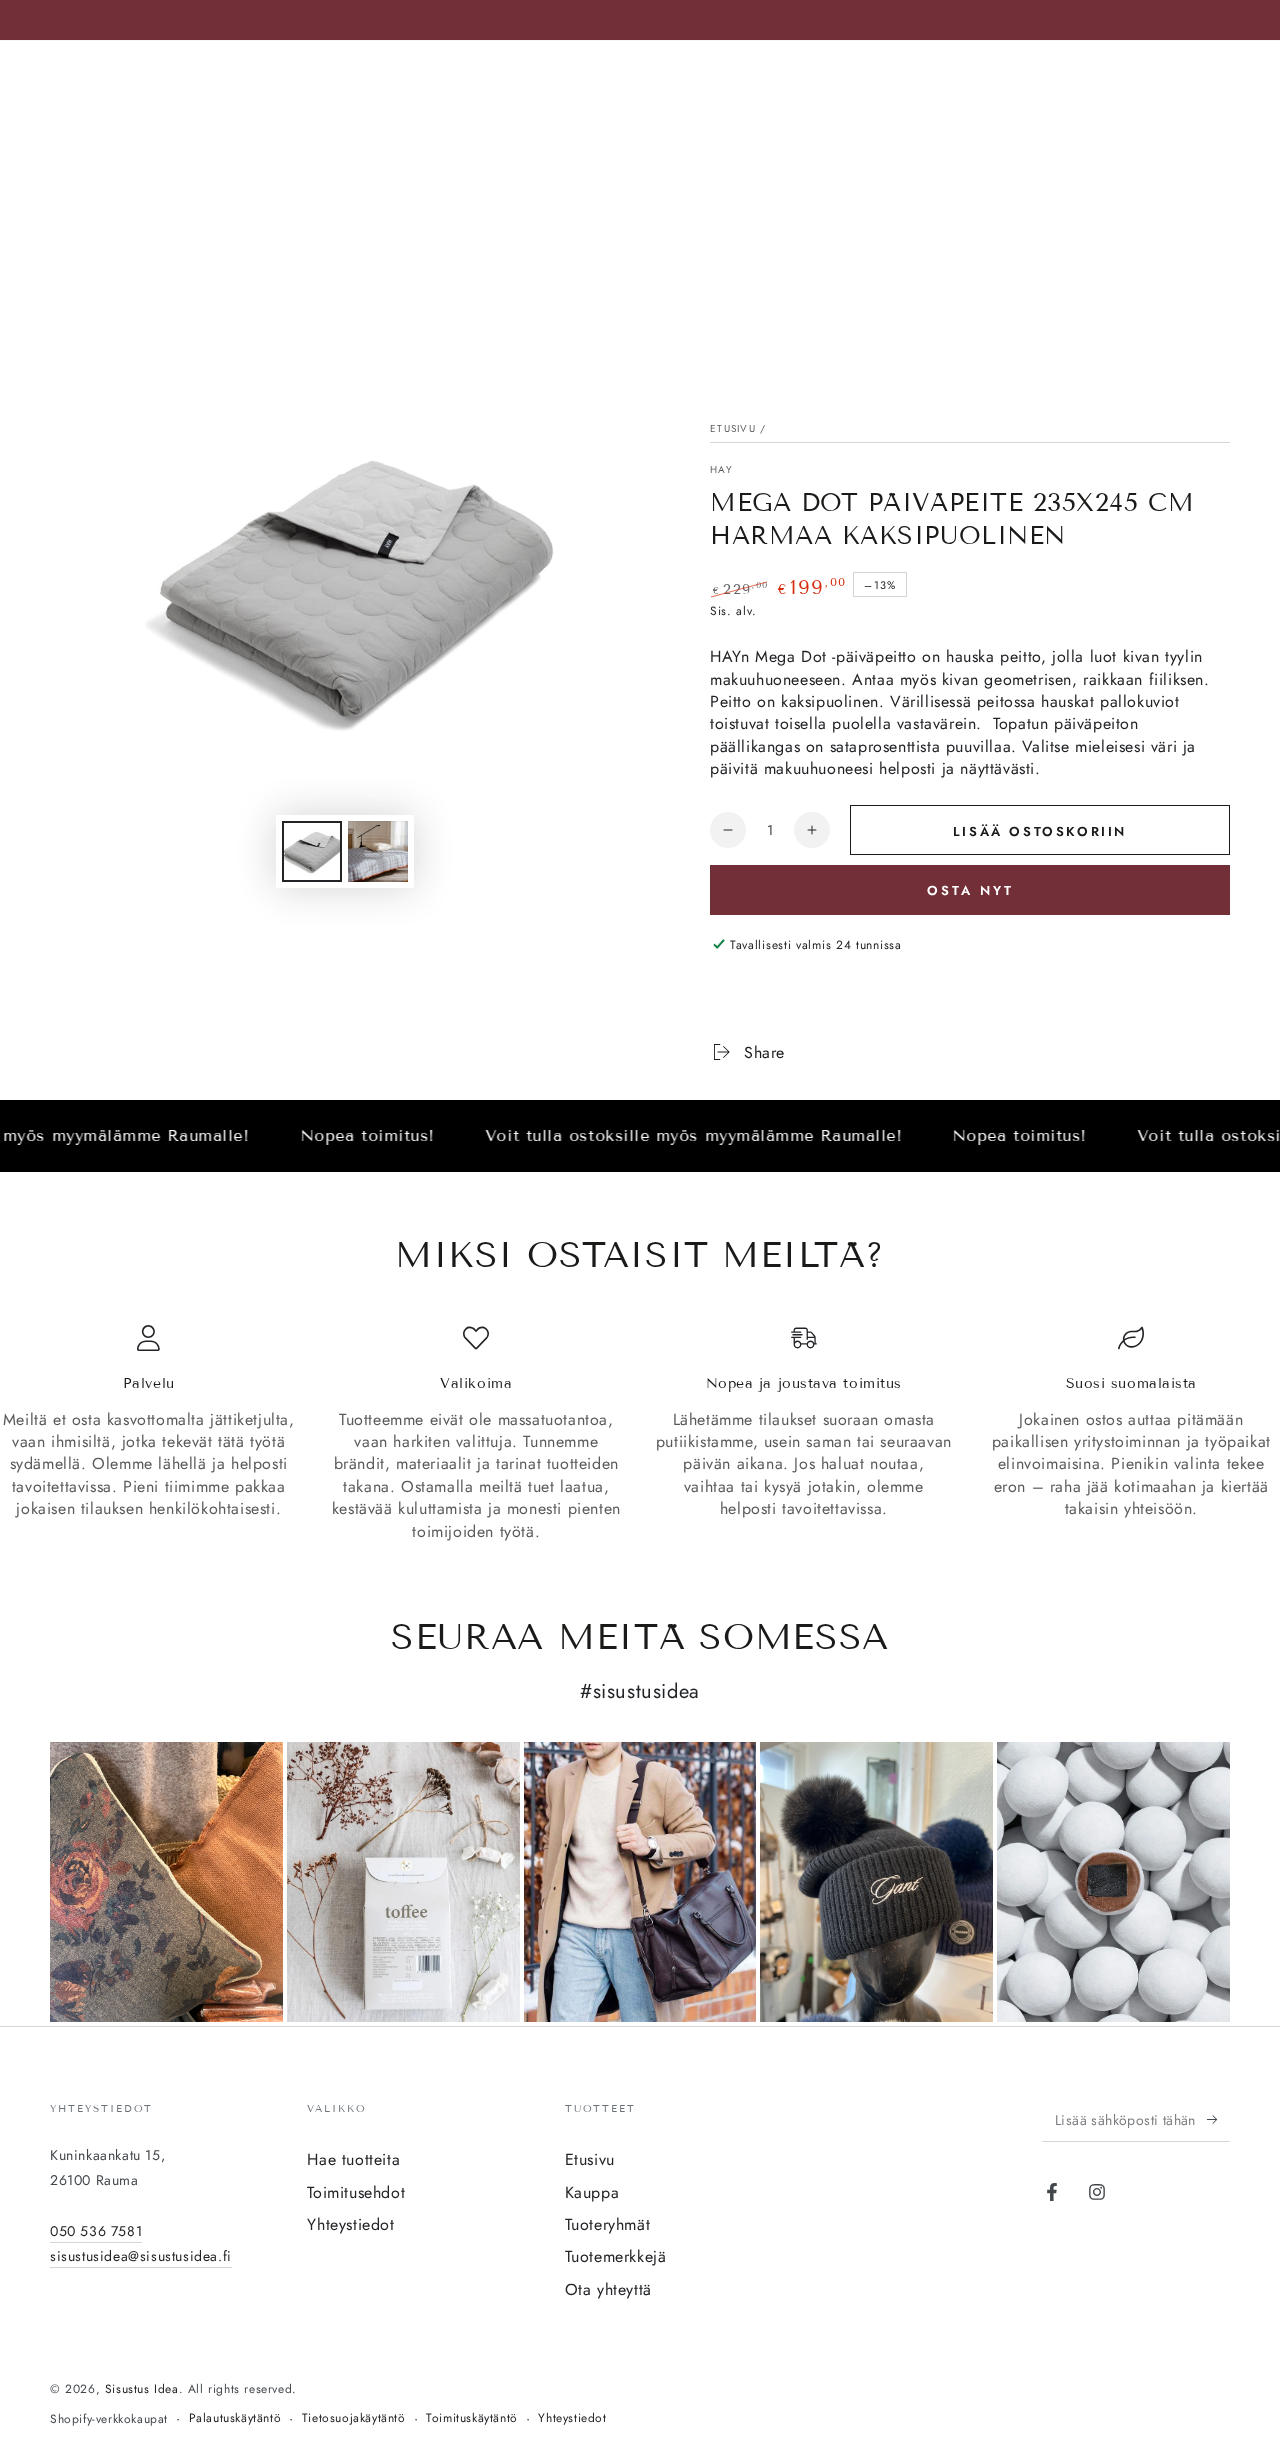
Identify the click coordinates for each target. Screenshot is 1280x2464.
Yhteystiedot (350, 2224)
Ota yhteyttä (608, 2289)
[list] (640, 1434)
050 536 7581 (96, 2231)
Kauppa (592, 2192)
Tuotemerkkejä (616, 2256)
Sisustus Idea (142, 2389)
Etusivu (733, 428)
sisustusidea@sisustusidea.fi (141, 2256)
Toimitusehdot (356, 2192)
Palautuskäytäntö (235, 2418)
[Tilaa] (1218, 2119)
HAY (721, 470)
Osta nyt (970, 890)
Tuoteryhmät (608, 2224)
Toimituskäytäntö (472, 2418)
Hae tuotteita (353, 2159)
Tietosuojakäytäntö (354, 2418)
